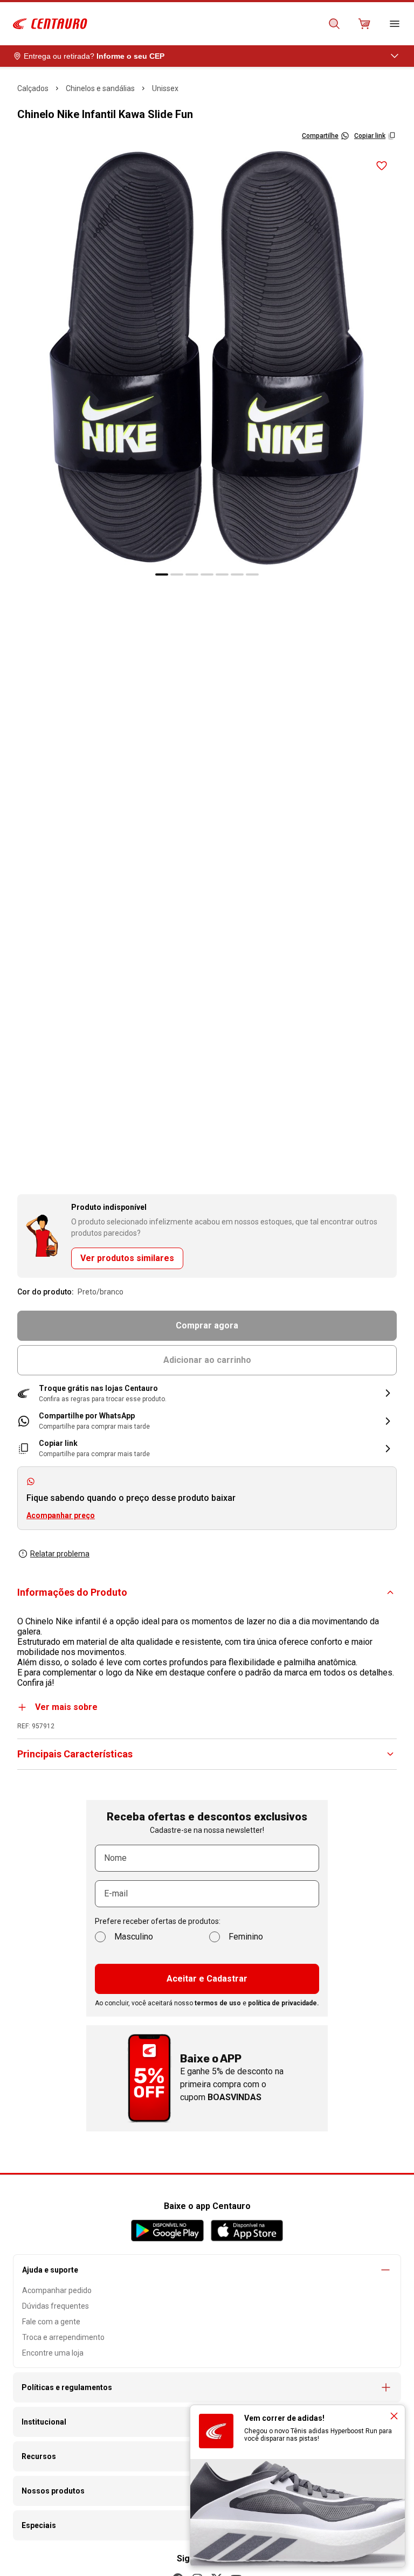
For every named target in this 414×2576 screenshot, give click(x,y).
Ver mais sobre (66, 1707)
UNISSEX (165, 88)
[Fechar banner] (394, 2416)
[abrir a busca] (334, 24)
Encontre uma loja (53, 2353)
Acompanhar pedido (57, 2290)
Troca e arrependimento (63, 2337)
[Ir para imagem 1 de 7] (162, 574)
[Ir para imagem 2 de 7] (177, 574)
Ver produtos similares (127, 1258)
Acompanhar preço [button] (61, 1515)
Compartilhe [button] (320, 136)
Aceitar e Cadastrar (207, 1979)
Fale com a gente (51, 2322)
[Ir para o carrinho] (364, 24)
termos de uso (218, 2003)
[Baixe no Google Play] (167, 2231)
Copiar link (370, 136)
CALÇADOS (33, 88)
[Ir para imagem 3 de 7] (192, 574)
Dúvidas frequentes (56, 2306)
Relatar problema (60, 1554)
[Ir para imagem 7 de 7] (252, 574)
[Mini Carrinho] (364, 24)
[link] (207, 1421)
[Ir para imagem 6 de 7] (237, 574)
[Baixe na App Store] (247, 2231)
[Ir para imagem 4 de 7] (207, 574)
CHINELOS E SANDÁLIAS (100, 88)
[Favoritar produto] (382, 166)
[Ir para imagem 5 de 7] (222, 574)
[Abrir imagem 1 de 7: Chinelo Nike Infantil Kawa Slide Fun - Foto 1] (207, 358)
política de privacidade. (284, 2003)
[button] (207, 1393)
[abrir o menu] (395, 24)
